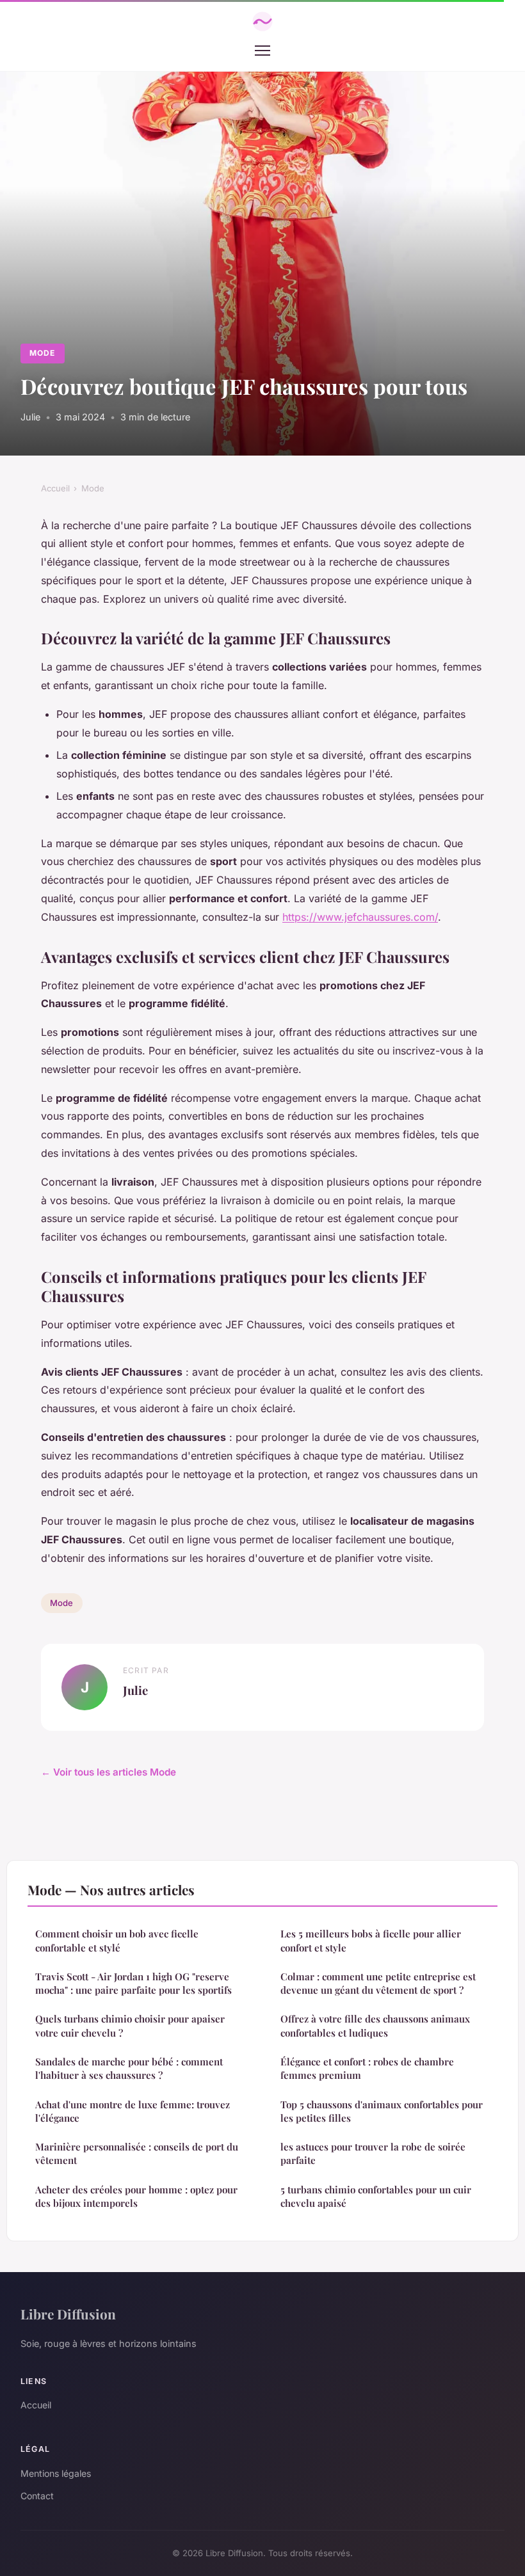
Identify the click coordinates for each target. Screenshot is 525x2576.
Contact (37, 2496)
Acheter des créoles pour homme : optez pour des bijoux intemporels (136, 2196)
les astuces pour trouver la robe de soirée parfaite (373, 2153)
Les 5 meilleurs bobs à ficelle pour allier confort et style (371, 1940)
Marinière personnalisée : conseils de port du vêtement (137, 2153)
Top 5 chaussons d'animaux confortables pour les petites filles (382, 2111)
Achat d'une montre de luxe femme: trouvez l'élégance (133, 2111)
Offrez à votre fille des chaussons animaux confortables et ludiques (375, 2025)
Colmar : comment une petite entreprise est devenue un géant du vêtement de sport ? (378, 1983)
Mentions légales (56, 2473)
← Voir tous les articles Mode (109, 1772)
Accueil (55, 488)
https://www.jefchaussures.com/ (360, 917)
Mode (42, 353)
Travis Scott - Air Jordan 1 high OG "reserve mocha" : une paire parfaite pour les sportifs (133, 1983)
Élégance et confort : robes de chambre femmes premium (367, 2068)
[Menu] (262, 51)
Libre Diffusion (68, 2314)
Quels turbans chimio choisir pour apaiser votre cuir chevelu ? (130, 2025)
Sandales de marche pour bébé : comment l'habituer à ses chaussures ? (129, 2068)
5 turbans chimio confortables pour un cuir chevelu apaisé (376, 2196)
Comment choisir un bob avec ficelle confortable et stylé (117, 1940)
